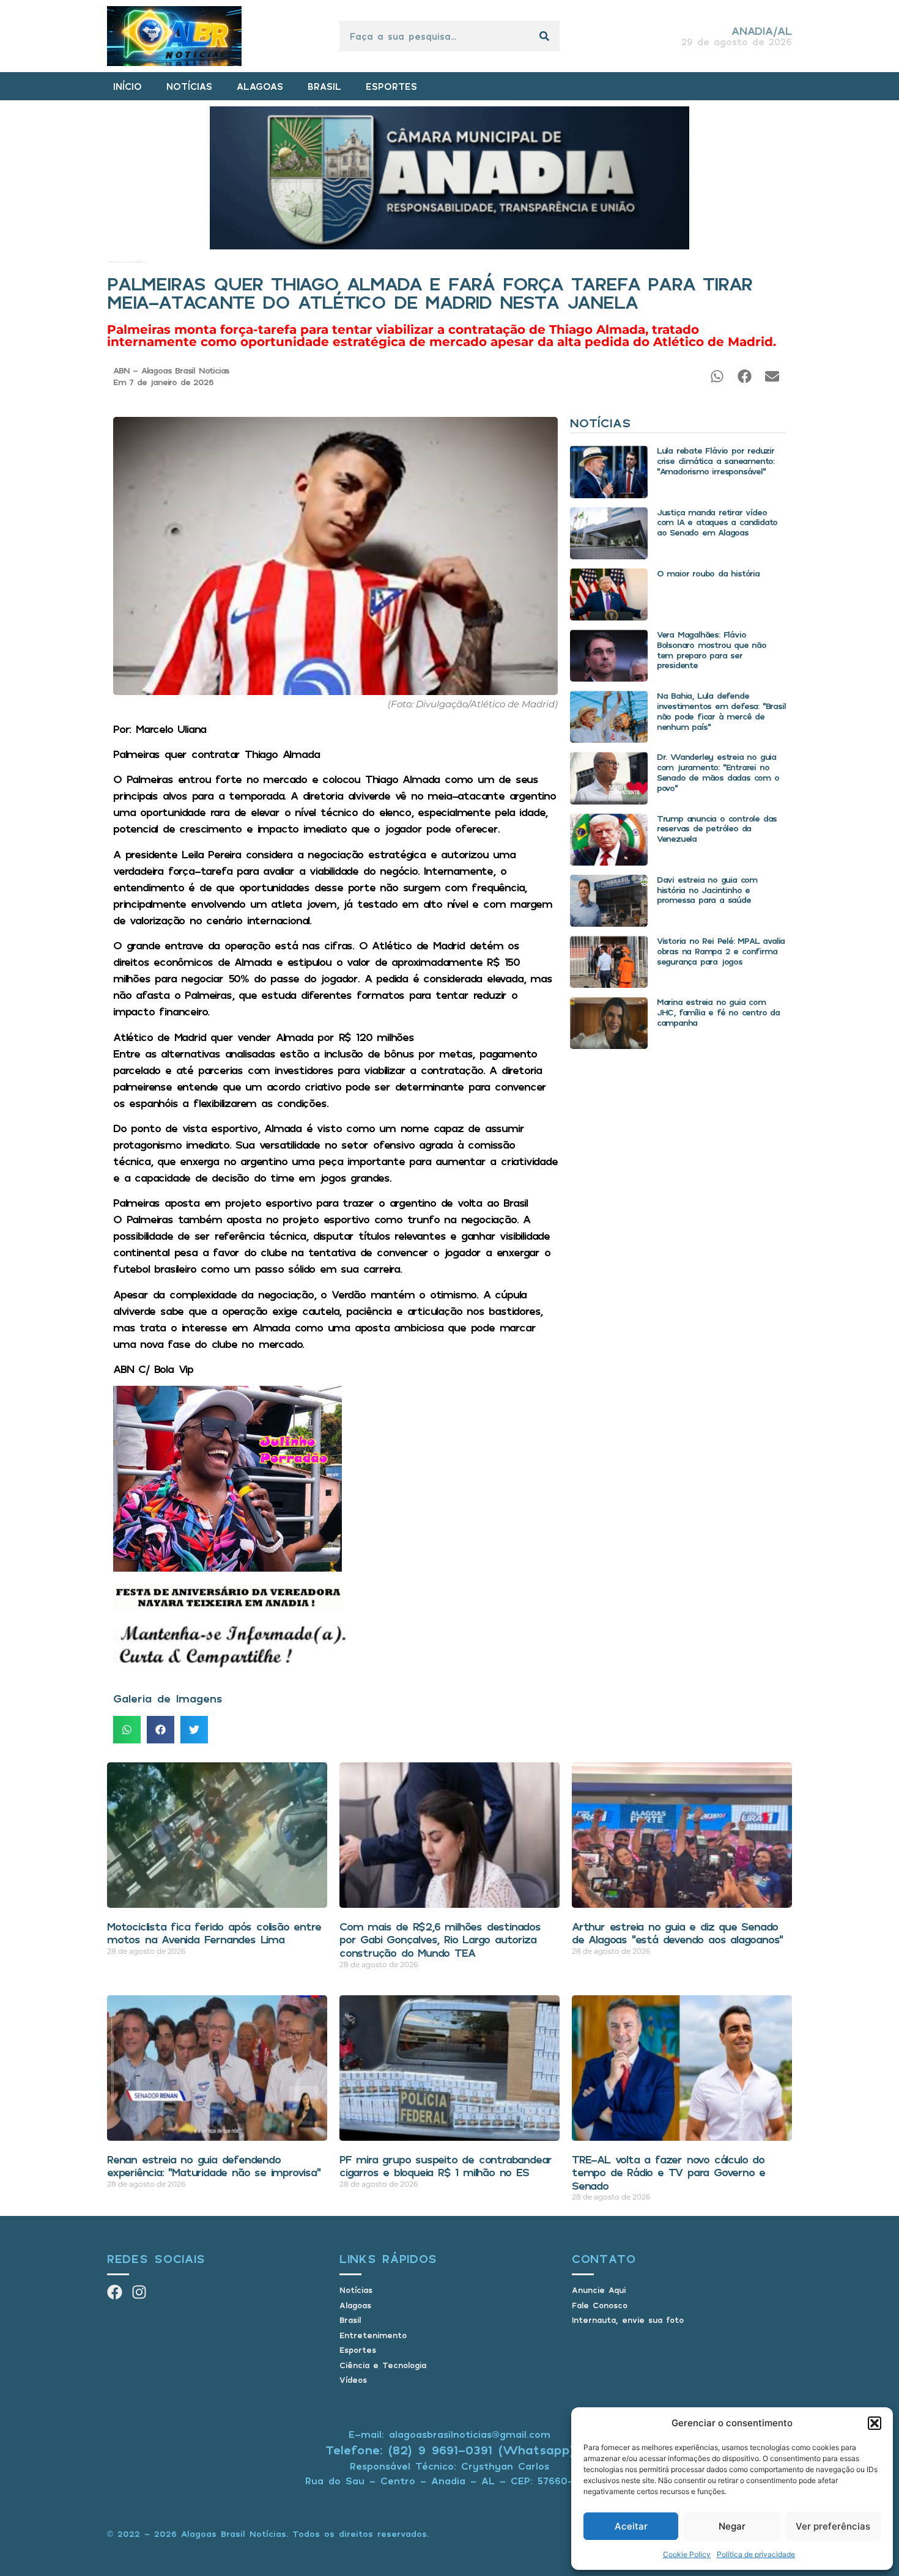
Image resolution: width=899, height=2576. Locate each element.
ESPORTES (391, 86)
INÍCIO (128, 86)
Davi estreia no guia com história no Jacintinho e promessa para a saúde (707, 890)
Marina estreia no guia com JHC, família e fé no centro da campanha (718, 1012)
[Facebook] (115, 2292)
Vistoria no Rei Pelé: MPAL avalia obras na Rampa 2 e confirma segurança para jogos (721, 951)
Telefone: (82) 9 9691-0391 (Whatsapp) (450, 2450)
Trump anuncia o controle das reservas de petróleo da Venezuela (717, 829)
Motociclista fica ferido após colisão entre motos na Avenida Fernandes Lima (214, 1933)
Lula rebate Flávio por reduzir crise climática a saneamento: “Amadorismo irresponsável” (716, 461)
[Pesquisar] (544, 36)
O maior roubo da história (708, 573)
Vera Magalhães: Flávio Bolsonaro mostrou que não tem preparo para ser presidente (712, 650)
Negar (732, 2526)
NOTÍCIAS (189, 86)
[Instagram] (139, 2292)
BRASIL (324, 86)
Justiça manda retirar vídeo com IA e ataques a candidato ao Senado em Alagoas (717, 522)
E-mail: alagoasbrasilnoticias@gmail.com (449, 2434)
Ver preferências (833, 2526)
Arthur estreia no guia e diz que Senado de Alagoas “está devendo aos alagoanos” (677, 1933)
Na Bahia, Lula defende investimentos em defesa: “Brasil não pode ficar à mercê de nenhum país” (721, 711)
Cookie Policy (687, 2554)
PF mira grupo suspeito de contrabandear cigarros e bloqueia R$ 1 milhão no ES (446, 2166)
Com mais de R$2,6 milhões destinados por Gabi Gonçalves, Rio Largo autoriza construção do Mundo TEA (440, 1939)
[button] (875, 2423)
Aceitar (631, 2526)
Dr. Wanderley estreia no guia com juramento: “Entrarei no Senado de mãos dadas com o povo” (718, 772)
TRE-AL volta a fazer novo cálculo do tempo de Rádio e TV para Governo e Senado (668, 2172)
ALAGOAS (260, 86)
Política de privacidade (756, 2554)
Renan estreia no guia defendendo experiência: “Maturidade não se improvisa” (214, 2166)
